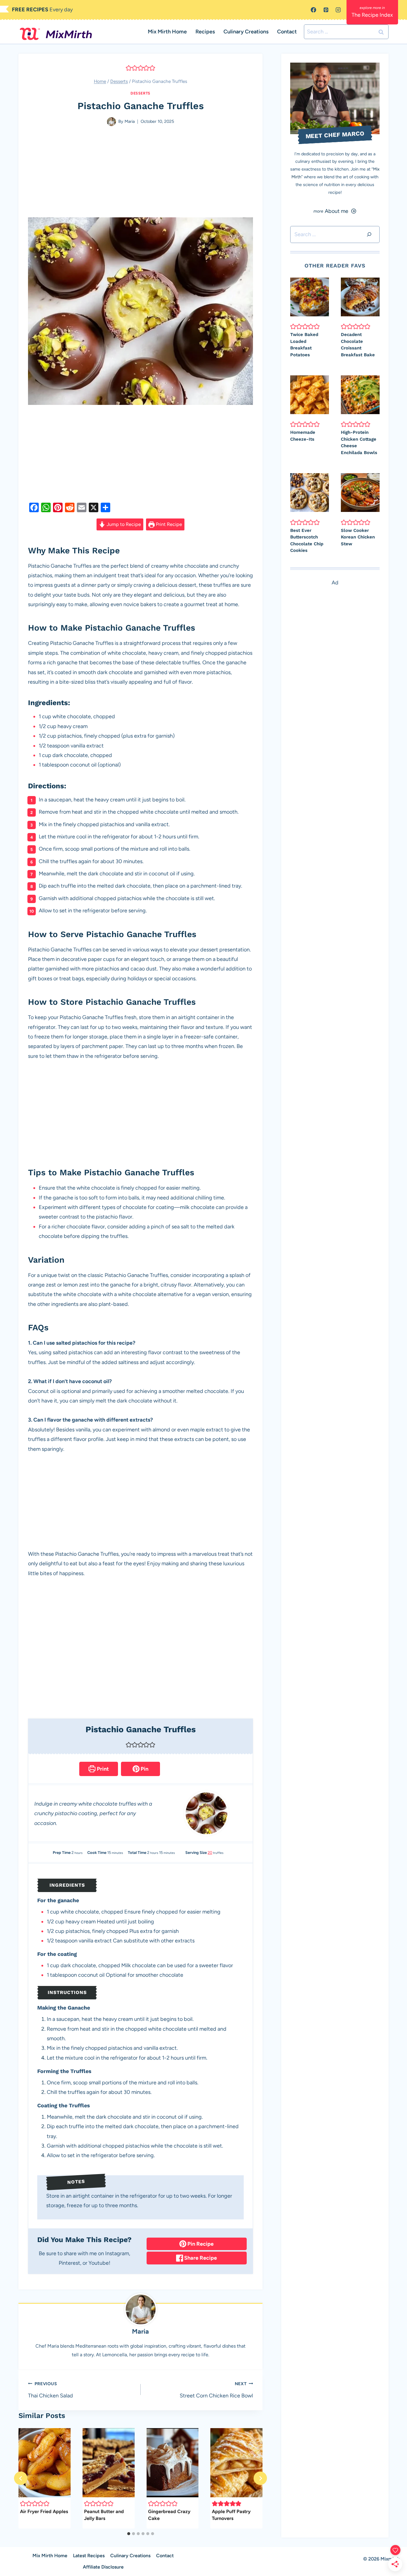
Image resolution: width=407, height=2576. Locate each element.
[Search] (369, 234)
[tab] (129, 2534)
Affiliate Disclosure (103, 2567)
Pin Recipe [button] (200, 2244)
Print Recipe (168, 524)
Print (102, 1769)
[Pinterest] (326, 10)
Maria (130, 121)
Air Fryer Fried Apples (44, 2511)
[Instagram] (338, 10)
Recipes (205, 32)
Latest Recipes (89, 2556)
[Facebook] (313, 10)
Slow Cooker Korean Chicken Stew (358, 537)
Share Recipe (200, 2258)
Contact (287, 32)
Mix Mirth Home (167, 32)
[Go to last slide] (21, 2478)
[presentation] (45, 2463)
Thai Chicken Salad (51, 2390)
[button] (129, 68)
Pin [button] (144, 1769)
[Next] (260, 2478)
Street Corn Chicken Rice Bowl (216, 2390)
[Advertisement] (140, 173)
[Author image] (111, 122)
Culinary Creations (246, 32)
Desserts (140, 93)
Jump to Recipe (123, 524)
